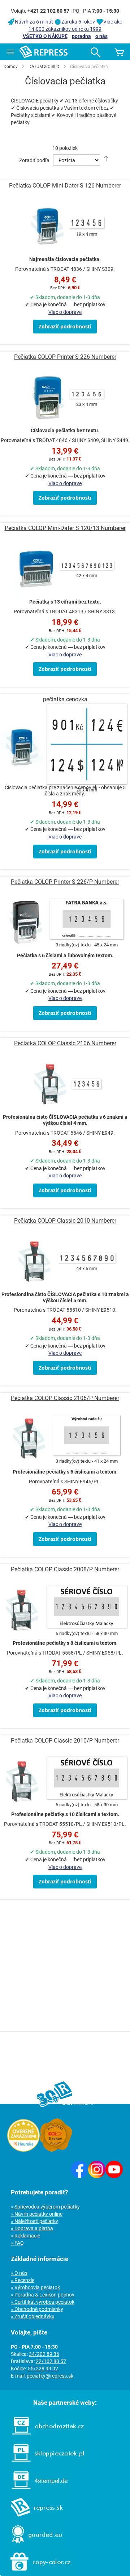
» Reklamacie (25, 2236)
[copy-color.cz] (37, 2572)
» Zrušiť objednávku (33, 2316)
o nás (101, 36)
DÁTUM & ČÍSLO (44, 67)
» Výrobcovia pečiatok (35, 2287)
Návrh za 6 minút (34, 22)
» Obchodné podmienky (37, 2309)
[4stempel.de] (36, 2491)
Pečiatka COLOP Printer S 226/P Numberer (65, 882)
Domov (11, 67)
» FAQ (17, 2243)
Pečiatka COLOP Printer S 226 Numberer (65, 357)
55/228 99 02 (43, 2369)
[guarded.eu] (33, 2545)
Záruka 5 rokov (78, 22)
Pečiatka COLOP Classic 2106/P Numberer (65, 1398)
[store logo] (44, 52)
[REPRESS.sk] (33, 2518)
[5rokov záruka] (56, 2150)
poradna (81, 36)
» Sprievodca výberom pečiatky (45, 2207)
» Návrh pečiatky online (37, 2214)
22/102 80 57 (51, 2361)
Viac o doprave (65, 312)
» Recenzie (23, 2280)
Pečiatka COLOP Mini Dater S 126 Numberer (65, 186)
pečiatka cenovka (65, 699)
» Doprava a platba (32, 2228)
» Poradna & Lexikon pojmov (43, 2295)
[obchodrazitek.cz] (44, 2437)
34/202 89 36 (44, 2354)
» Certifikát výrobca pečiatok (43, 2302)
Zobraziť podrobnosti (65, 326)
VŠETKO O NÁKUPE (45, 36)
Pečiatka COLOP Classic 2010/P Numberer (65, 1741)
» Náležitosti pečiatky (34, 2221)
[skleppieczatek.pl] (44, 2464)
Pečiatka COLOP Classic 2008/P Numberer (65, 1569)
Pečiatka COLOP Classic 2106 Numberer (65, 1043)
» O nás (19, 2273)
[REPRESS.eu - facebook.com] (79, 2176)
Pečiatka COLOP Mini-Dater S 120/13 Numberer (65, 528)
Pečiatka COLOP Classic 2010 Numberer (65, 1221)
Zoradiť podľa (34, 160)
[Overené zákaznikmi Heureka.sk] (23, 2150)
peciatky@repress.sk (50, 2376)
